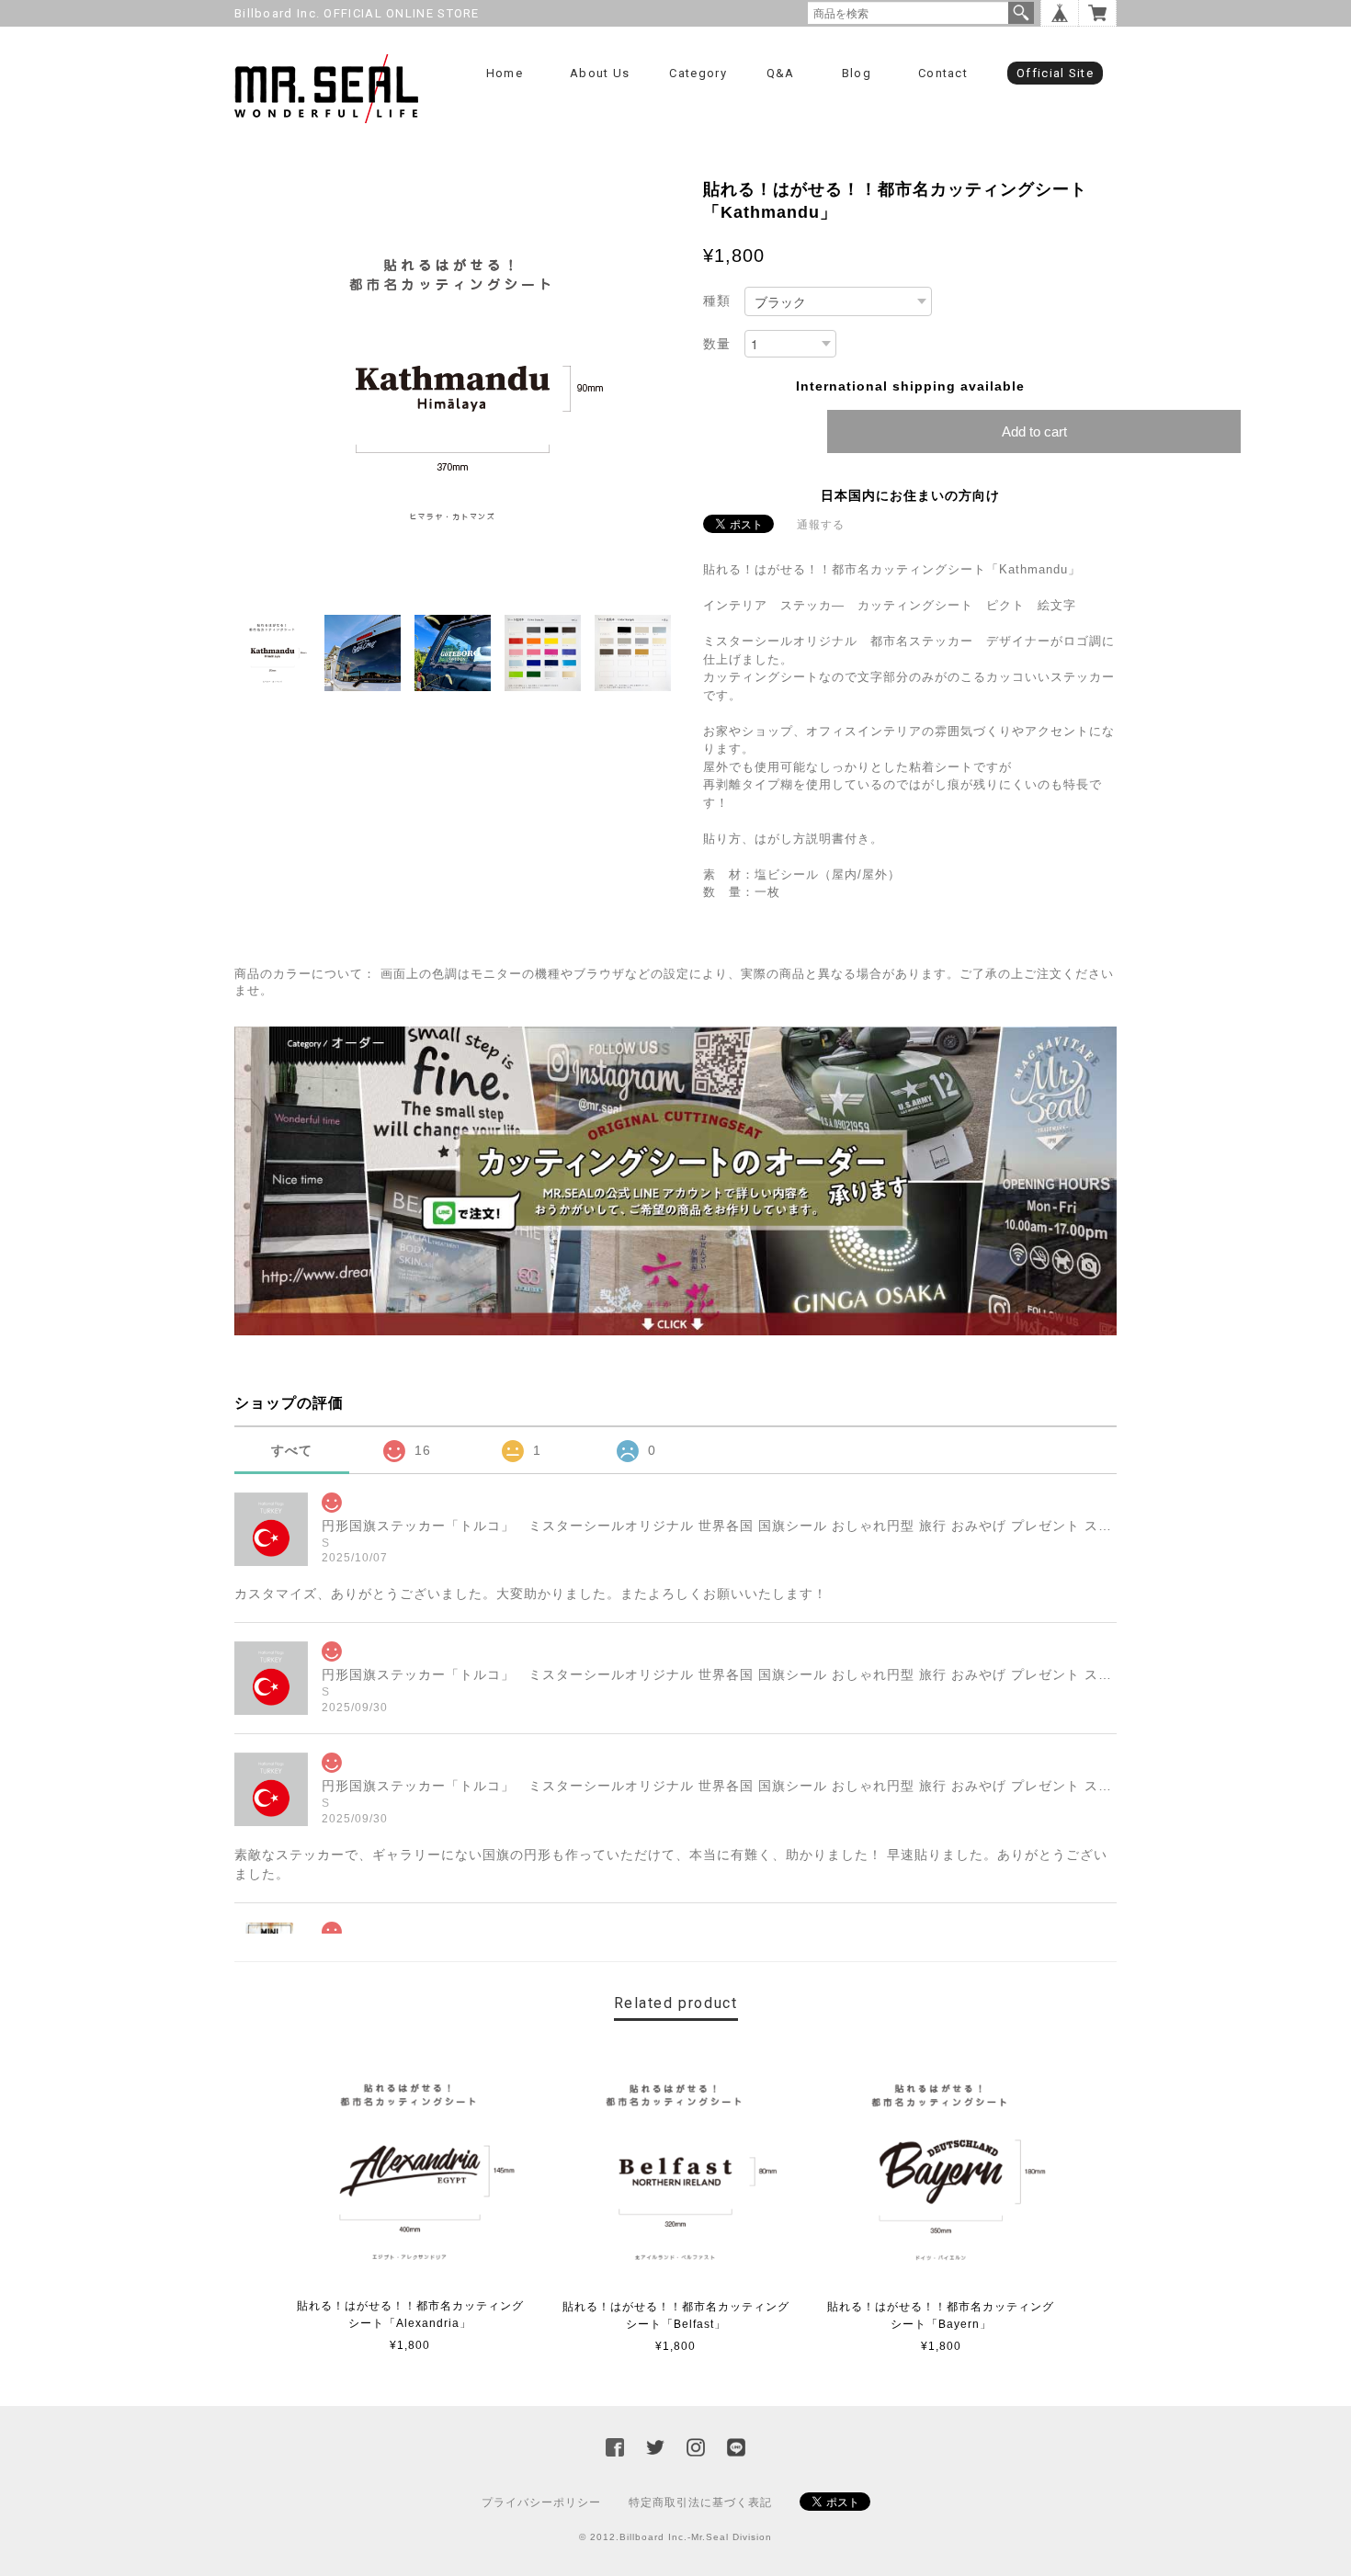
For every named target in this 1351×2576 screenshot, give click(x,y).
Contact (943, 73)
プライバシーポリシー (541, 2502)
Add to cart (1034, 431)
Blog (857, 73)
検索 (1021, 13)
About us (600, 73)
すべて (292, 1450)
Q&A (781, 73)
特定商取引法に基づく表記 (700, 2502)
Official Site (1055, 73)
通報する (821, 525)
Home (505, 73)
